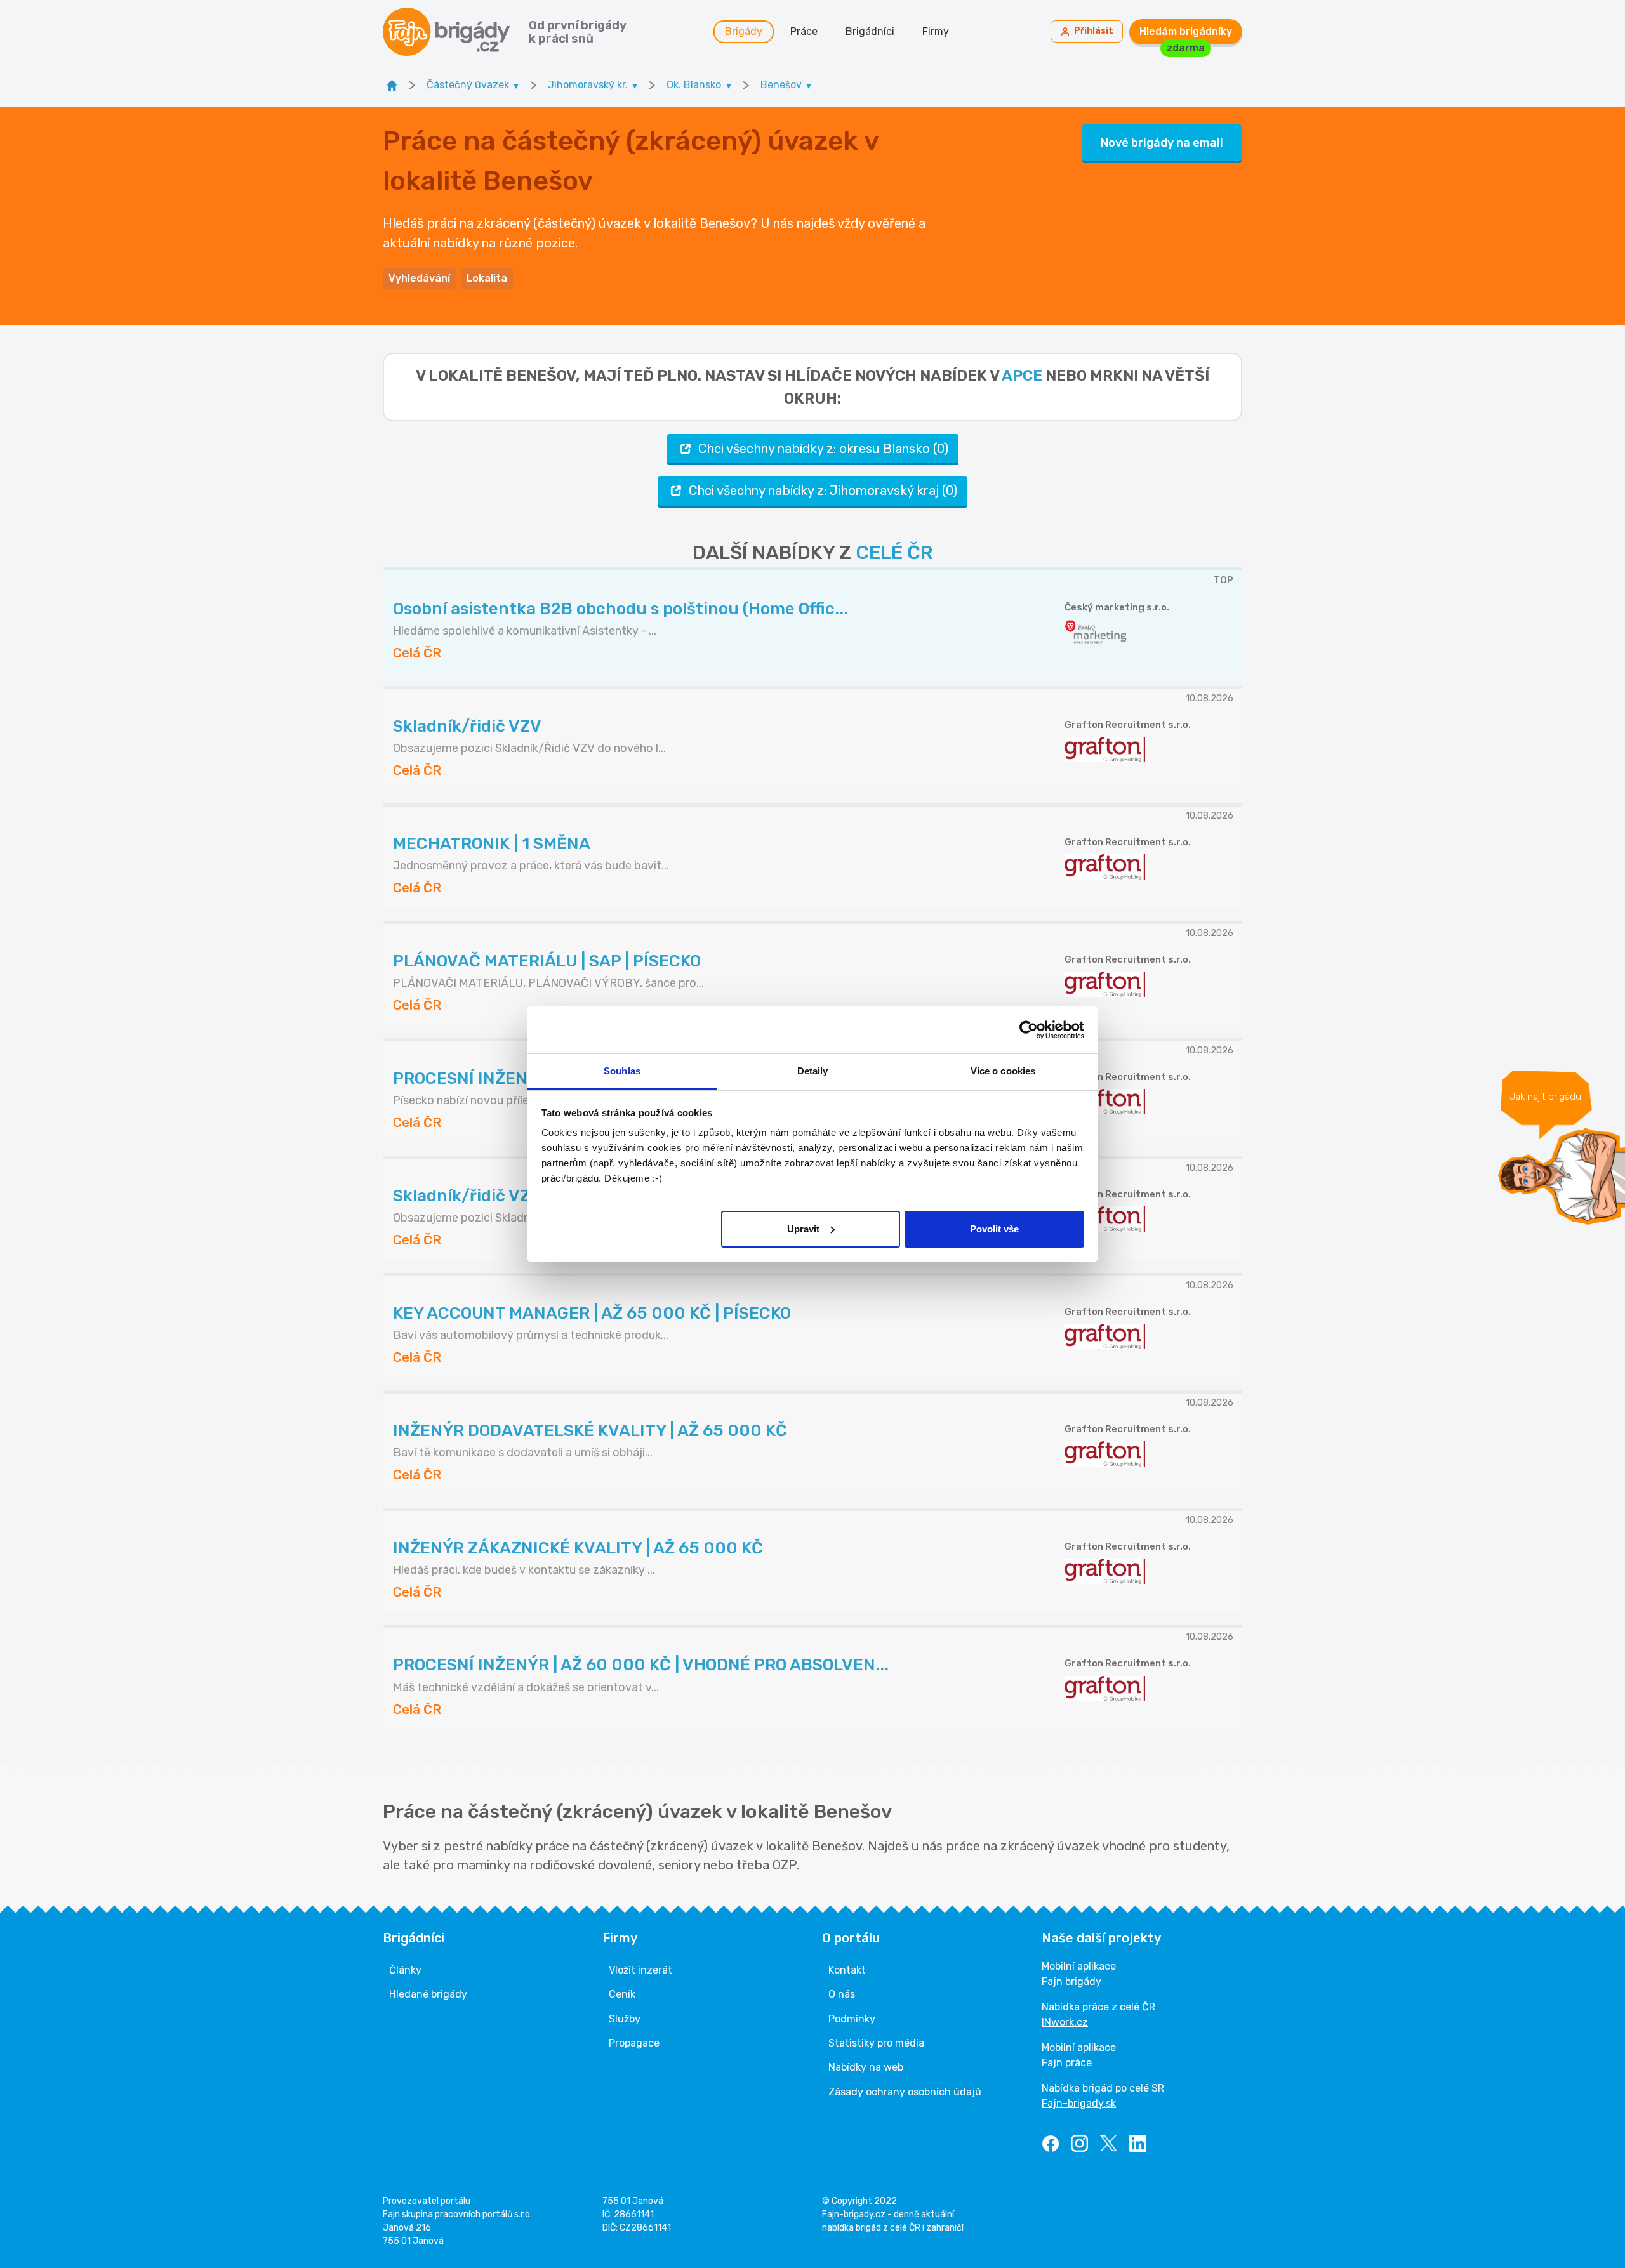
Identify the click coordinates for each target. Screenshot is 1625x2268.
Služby (625, 2019)
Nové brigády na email (1162, 143)
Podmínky (852, 2019)
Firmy (936, 31)
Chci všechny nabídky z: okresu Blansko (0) (823, 449)
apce (1022, 376)
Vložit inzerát (640, 1970)
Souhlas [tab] (622, 1071)
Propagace (634, 2043)
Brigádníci (870, 31)
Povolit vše (994, 1229)
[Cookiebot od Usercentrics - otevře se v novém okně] (1029, 1030)
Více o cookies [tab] (1003, 1071)
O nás (842, 1994)
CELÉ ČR (894, 553)
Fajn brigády (1071, 1981)
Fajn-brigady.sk (1079, 2103)
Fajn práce (1067, 2063)
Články (405, 1970)
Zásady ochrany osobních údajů (905, 2092)
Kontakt (847, 1970)
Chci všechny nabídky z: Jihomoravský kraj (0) (823, 491)
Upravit (803, 1229)
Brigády (744, 31)
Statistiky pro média (876, 2043)
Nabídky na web (866, 2067)
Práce (804, 31)
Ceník (622, 1994)
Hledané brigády (428, 1994)
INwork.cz (1065, 2022)
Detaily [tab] (813, 1071)
